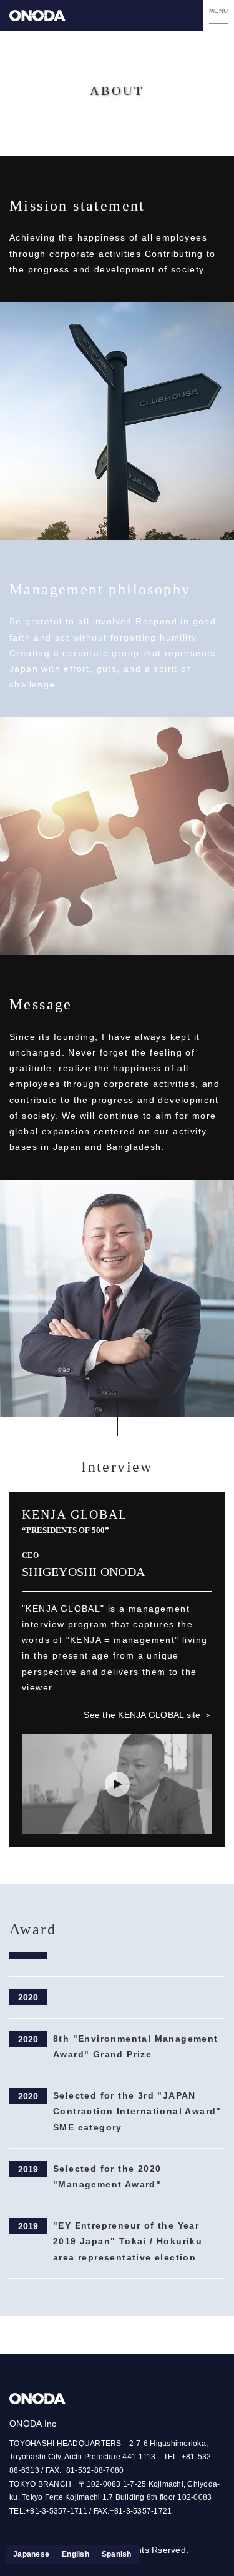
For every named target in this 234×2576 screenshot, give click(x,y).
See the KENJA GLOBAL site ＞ (148, 1715)
